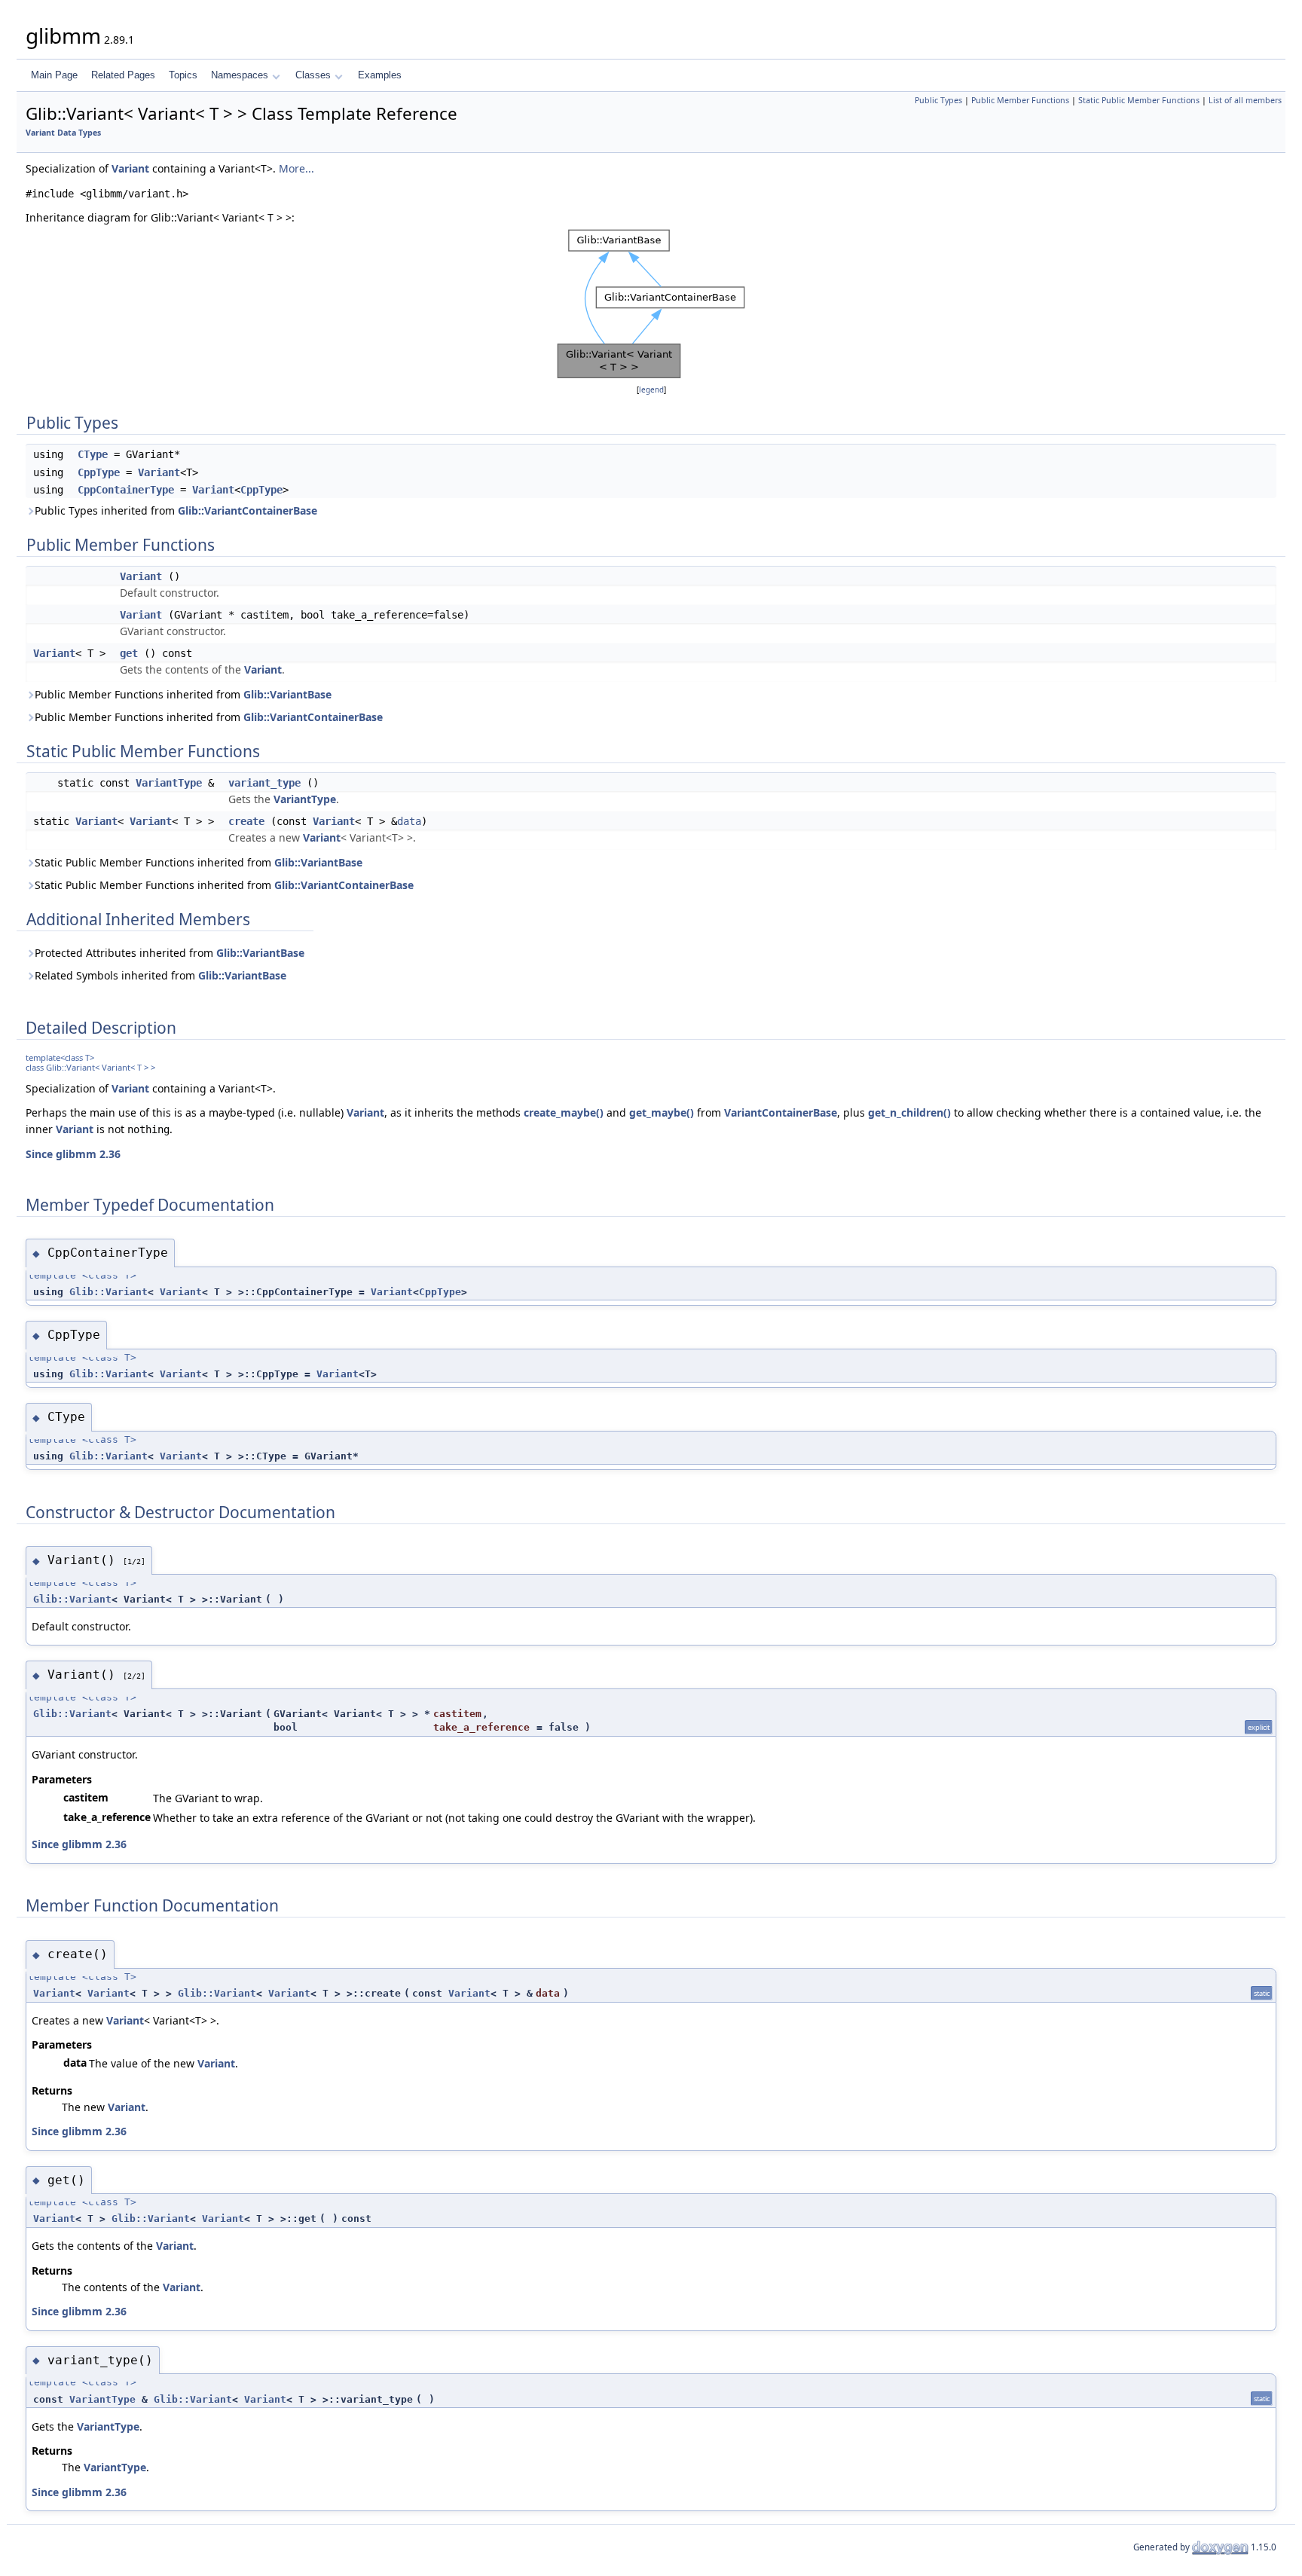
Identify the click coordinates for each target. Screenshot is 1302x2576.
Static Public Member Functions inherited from (199, 862)
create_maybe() (564, 1112)
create (246, 821)
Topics (183, 75)
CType (93, 454)
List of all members (1245, 100)
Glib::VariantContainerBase (248, 510)
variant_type (264, 783)
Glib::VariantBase (287, 694)
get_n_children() (909, 1112)
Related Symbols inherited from (160, 975)
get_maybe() (662, 1112)
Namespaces (240, 75)
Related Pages (123, 75)
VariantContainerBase (781, 1112)
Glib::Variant (108, 1292)
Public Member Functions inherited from (183, 694)
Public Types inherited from (176, 510)
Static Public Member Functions (1139, 100)
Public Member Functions (1020, 100)
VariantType (169, 783)
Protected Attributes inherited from (170, 953)
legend (651, 390)
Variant (130, 168)
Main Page (54, 75)
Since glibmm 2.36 (73, 1154)
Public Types (938, 100)
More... (296, 168)
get (129, 653)
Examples (380, 75)
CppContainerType (126, 490)
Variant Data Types (63, 133)
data (409, 821)
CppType (99, 472)
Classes (313, 75)
